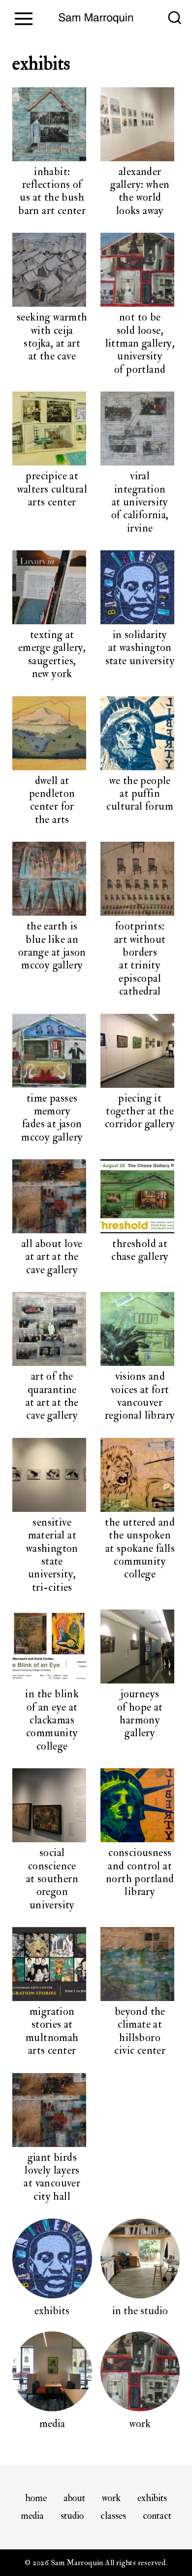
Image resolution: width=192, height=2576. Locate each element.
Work (111, 2498)
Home (36, 2498)
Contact (157, 2516)
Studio (72, 2516)
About (74, 2498)
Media (32, 2516)
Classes (113, 2516)
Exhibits (152, 2498)
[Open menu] (23, 18)
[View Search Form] (175, 19)
